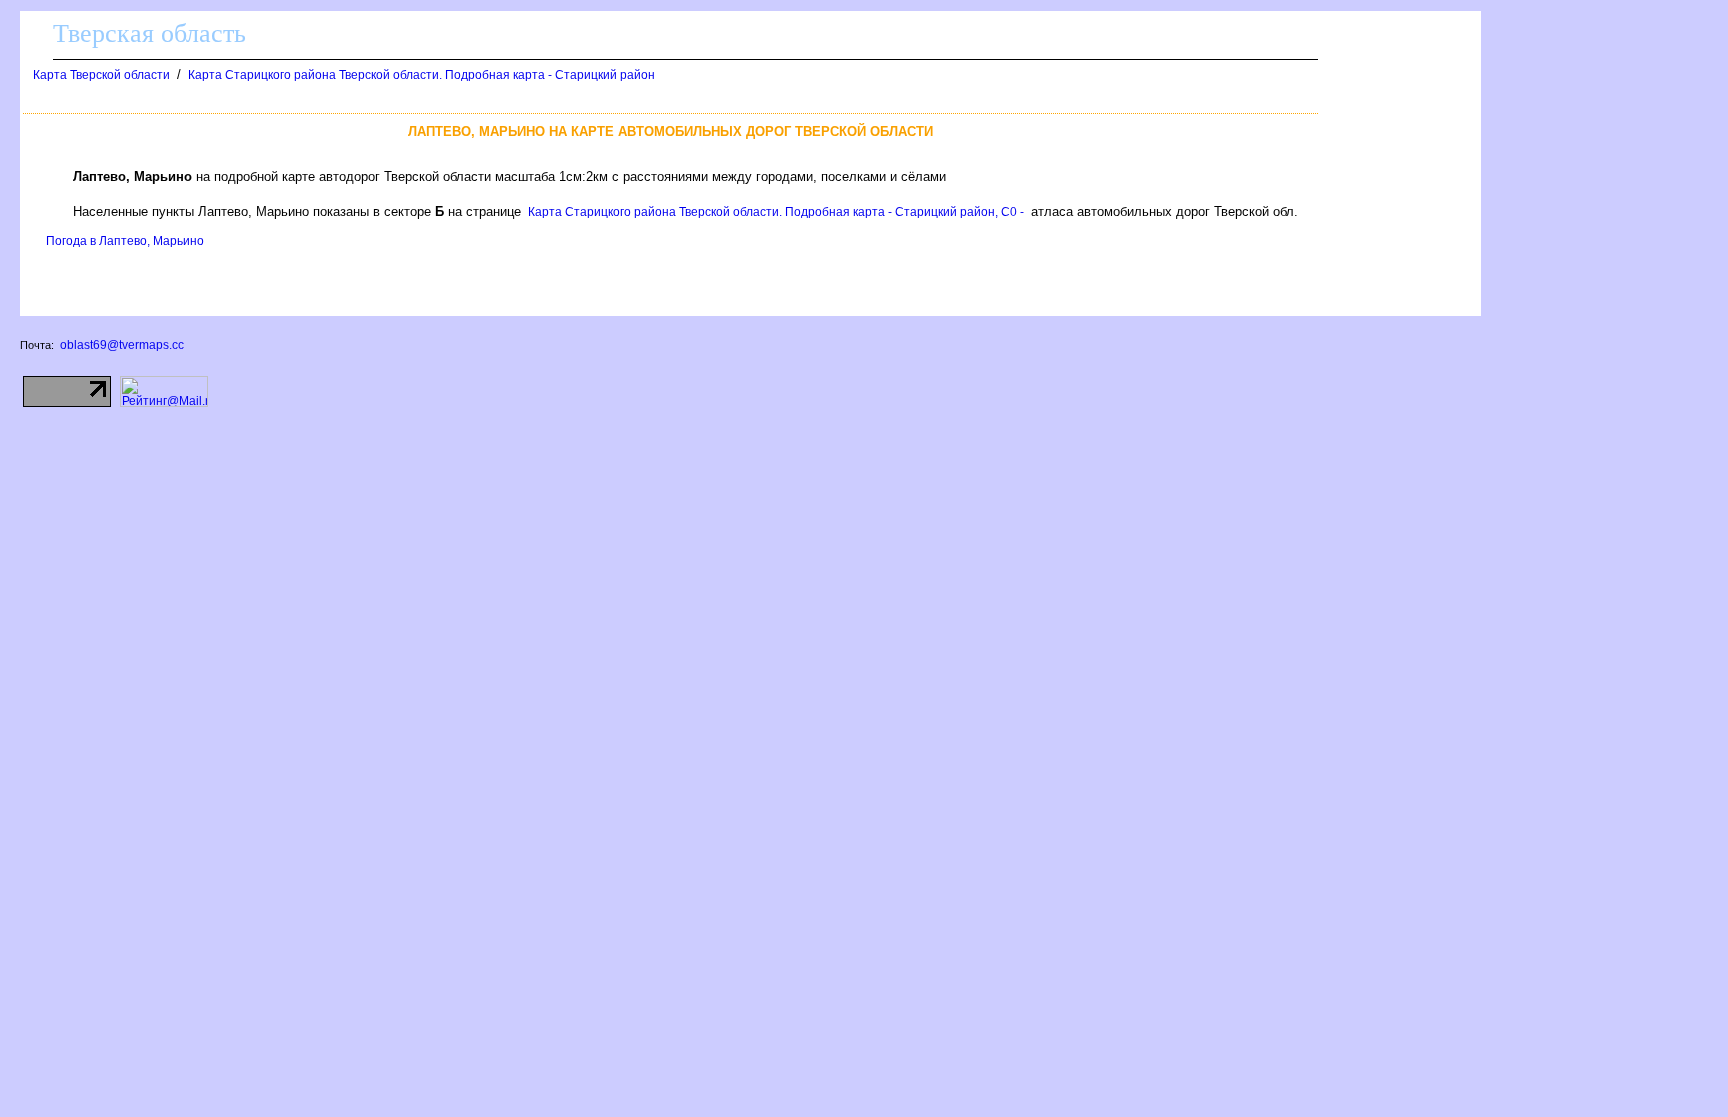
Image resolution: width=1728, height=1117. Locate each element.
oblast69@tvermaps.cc (122, 345)
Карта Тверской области (101, 75)
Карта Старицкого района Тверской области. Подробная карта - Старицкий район (421, 75)
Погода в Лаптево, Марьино (125, 241)
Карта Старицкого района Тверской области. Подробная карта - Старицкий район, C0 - (776, 212)
